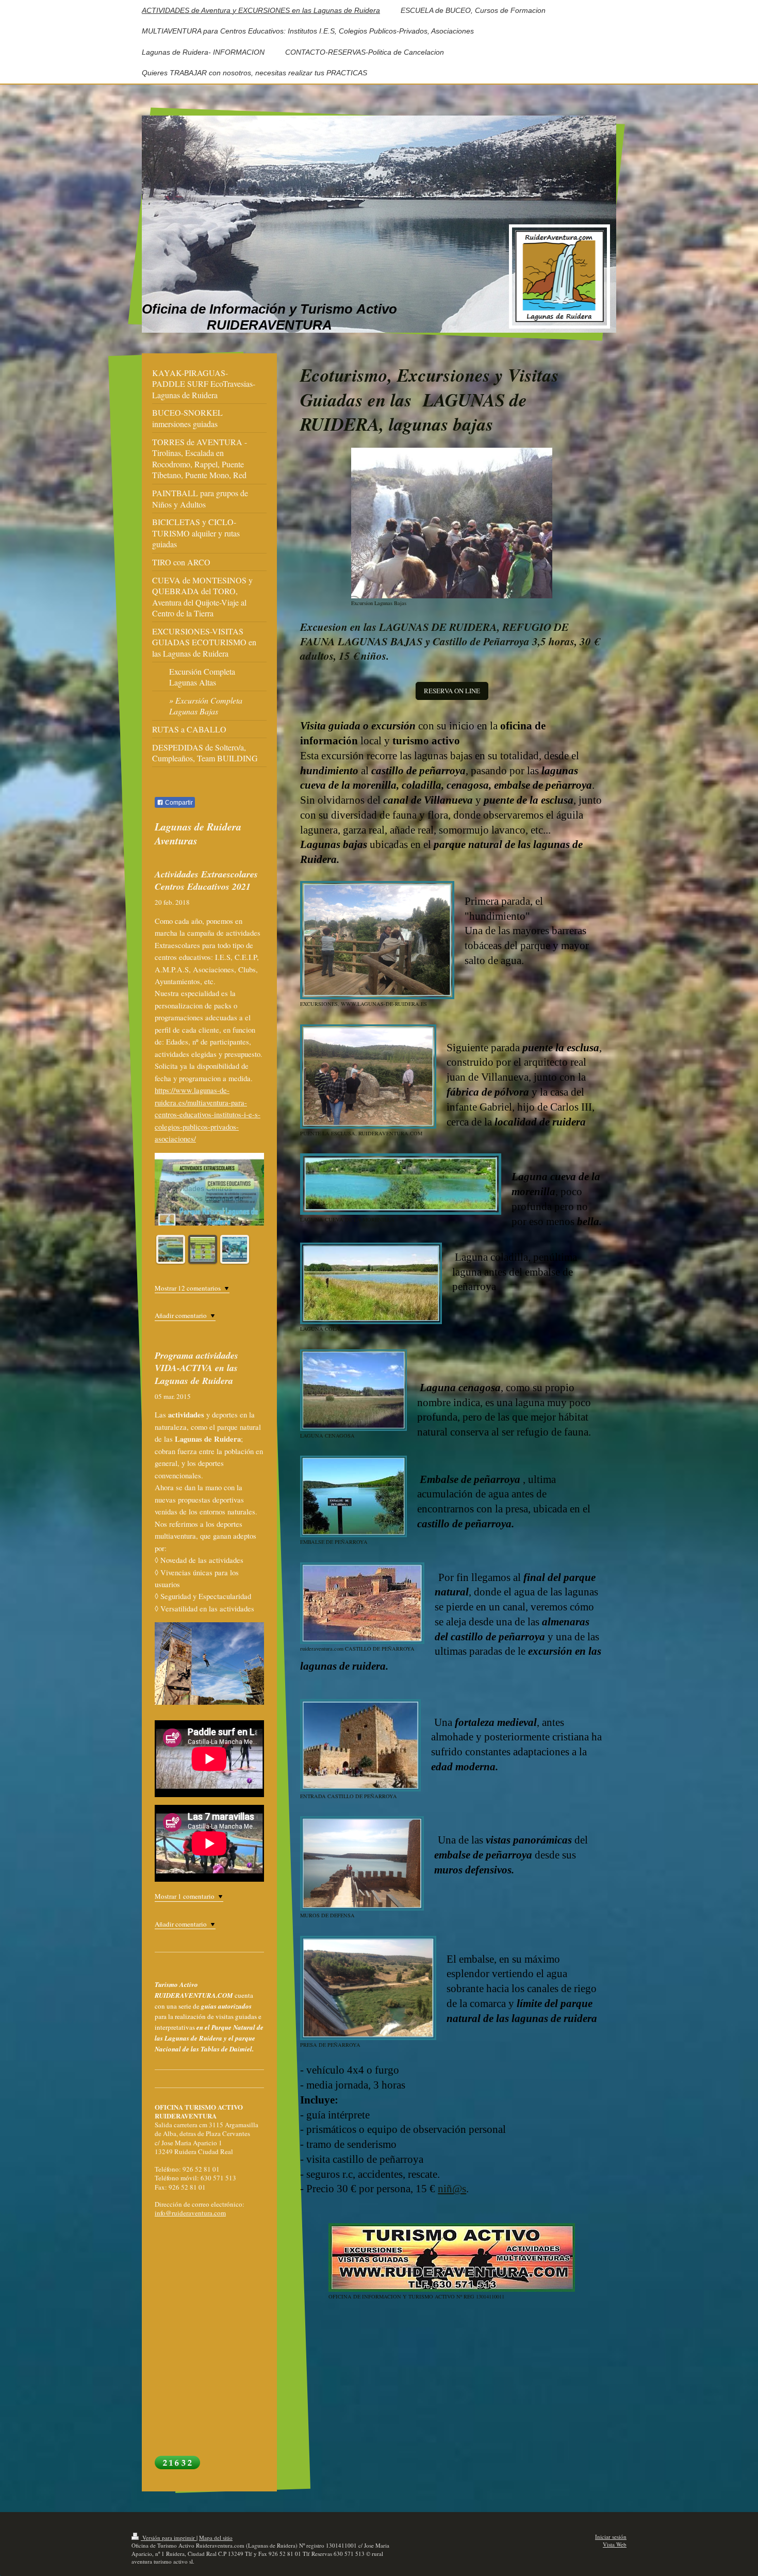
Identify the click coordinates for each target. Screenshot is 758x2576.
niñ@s (452, 2189)
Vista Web (615, 2544)
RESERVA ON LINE (452, 691)
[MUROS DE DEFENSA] (362, 1863)
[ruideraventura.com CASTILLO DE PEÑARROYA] (362, 1603)
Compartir (178, 803)
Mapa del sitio (216, 2538)
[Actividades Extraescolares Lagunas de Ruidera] (203, 1249)
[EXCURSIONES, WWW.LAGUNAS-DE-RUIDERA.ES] (377, 940)
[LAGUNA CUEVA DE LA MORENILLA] (401, 1184)
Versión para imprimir (169, 2538)
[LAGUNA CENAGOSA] (353, 1390)
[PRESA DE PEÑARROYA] (368, 1988)
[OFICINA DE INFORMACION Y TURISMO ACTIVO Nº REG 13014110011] (452, 2257)
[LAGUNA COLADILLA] (371, 1283)
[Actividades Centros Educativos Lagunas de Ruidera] (171, 1249)
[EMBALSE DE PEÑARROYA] (353, 1496)
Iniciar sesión (611, 2537)
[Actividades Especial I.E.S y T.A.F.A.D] (235, 1249)
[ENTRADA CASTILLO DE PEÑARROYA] (360, 1745)
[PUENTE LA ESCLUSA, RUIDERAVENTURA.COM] (368, 1077)
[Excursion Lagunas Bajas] (452, 523)
